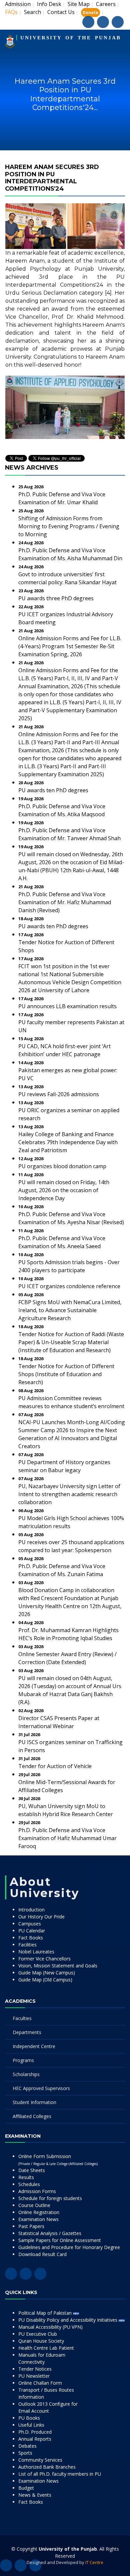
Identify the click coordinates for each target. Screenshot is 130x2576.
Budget (26, 2488)
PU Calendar (32, 1931)
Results (26, 2177)
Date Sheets (32, 2170)
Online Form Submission (58, 2160)
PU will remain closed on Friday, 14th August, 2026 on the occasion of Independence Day (64, 1190)
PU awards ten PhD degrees (53, 790)
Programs (23, 2060)
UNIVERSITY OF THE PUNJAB (71, 38)
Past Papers (31, 2226)
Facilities (27, 1945)
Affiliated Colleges (32, 2116)
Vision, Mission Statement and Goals (58, 1966)
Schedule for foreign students (50, 2198)
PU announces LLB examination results (67, 1006)
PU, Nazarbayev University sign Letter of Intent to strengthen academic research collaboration (69, 1494)
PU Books (29, 2418)
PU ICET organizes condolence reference (69, 1286)
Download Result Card (42, 2254)
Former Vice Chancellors (44, 1959)
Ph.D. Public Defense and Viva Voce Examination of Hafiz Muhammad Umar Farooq (67, 1838)
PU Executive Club (38, 2334)
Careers (106, 4)
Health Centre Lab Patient (46, 2348)
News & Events (35, 2495)
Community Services (40, 2460)
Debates (27, 2446)
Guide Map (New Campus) (47, 1973)
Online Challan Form (40, 2383)
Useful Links (31, 2425)
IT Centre (94, 2562)
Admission (18, 4)
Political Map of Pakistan (46, 2313)
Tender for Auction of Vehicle (55, 1766)
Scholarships (26, 2074)
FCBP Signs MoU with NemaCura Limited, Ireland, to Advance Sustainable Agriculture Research (70, 1310)
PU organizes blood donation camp (62, 1166)
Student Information (34, 2102)
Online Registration (39, 2212)
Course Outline (34, 2205)
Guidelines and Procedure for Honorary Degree (69, 2247)
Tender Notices (35, 2369)
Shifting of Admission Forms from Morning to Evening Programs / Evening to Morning (69, 526)
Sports (25, 2453)
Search (32, 12)
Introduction (31, 1910)
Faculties (22, 2018)
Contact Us (61, 12)
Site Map (79, 4)
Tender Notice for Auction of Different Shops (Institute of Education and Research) (66, 1374)
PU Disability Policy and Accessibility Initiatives (68, 2320)
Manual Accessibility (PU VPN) (50, 2327)
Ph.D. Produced (35, 2432)
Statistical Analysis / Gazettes (50, 2233)
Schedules (29, 2184)
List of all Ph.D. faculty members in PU (60, 2474)
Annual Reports (35, 2439)
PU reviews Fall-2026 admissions (59, 1094)
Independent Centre (34, 2046)
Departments (27, 2032)
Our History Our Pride (41, 1917)
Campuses (30, 1924)
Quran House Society (41, 2341)
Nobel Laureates (36, 1952)
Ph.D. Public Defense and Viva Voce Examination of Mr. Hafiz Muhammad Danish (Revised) (65, 902)
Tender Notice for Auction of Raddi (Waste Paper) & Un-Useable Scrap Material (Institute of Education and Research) (71, 1342)
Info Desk (49, 4)
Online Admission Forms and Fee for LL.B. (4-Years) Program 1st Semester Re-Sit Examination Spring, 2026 (70, 646)
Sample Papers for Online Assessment (60, 2240)
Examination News (38, 2219)
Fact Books (31, 1938)
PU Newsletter (34, 2376)
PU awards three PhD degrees (56, 598)
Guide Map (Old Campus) (45, 1980)
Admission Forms (37, 2191)
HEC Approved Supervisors (41, 2088)
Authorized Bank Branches (47, 2467)
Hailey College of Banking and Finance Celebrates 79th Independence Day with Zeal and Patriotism (68, 1142)
